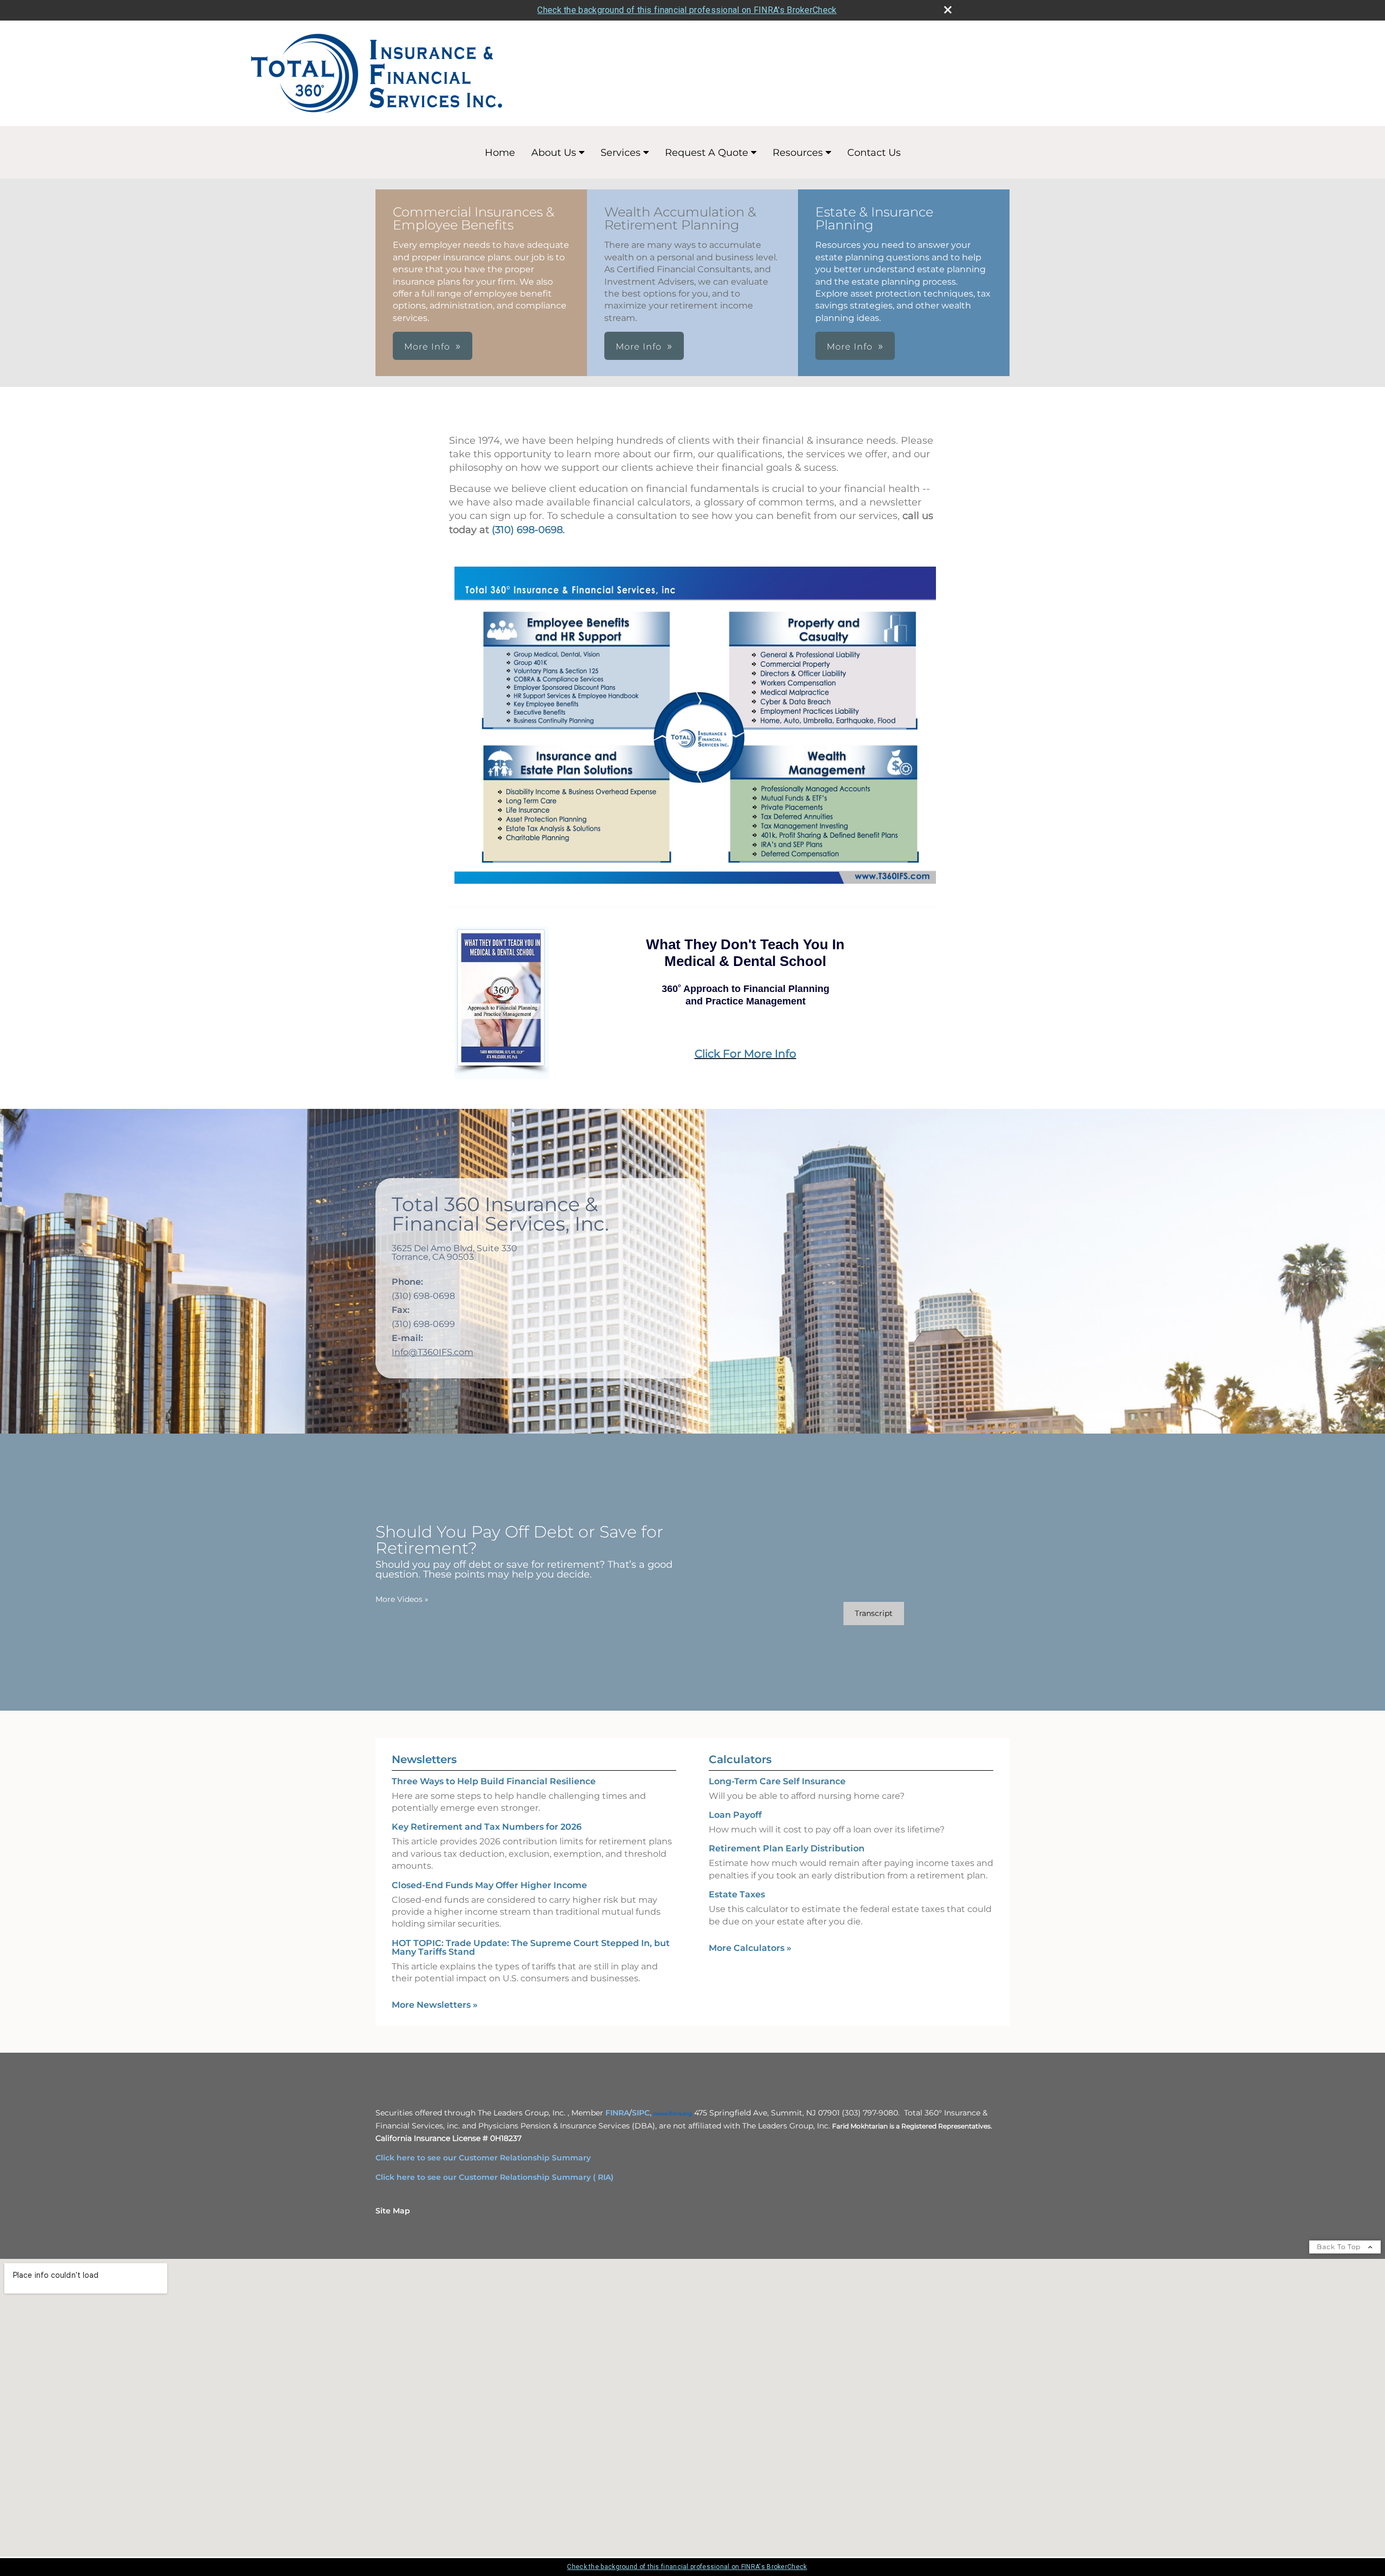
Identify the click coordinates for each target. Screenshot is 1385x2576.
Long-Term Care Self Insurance (777, 1781)
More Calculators (750, 1948)
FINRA (617, 2113)
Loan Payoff (735, 1815)
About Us (554, 153)
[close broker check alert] (948, 10)
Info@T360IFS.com (433, 1352)
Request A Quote (707, 153)
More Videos (402, 1599)
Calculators (740, 1759)
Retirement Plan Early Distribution (787, 1848)
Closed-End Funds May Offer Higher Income (489, 1885)
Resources (798, 153)
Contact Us (874, 153)
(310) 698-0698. (528, 530)
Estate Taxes (737, 1894)
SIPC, (642, 2113)
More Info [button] (427, 347)
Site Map (393, 2211)
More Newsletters (435, 2005)
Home (500, 153)
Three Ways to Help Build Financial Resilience (494, 1781)
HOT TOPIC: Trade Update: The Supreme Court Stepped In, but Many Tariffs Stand (531, 1947)
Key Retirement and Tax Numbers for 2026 (487, 1827)
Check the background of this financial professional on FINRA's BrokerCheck (687, 10)
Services (621, 153)
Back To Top (1340, 2247)
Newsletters (424, 1759)
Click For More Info (746, 1054)
